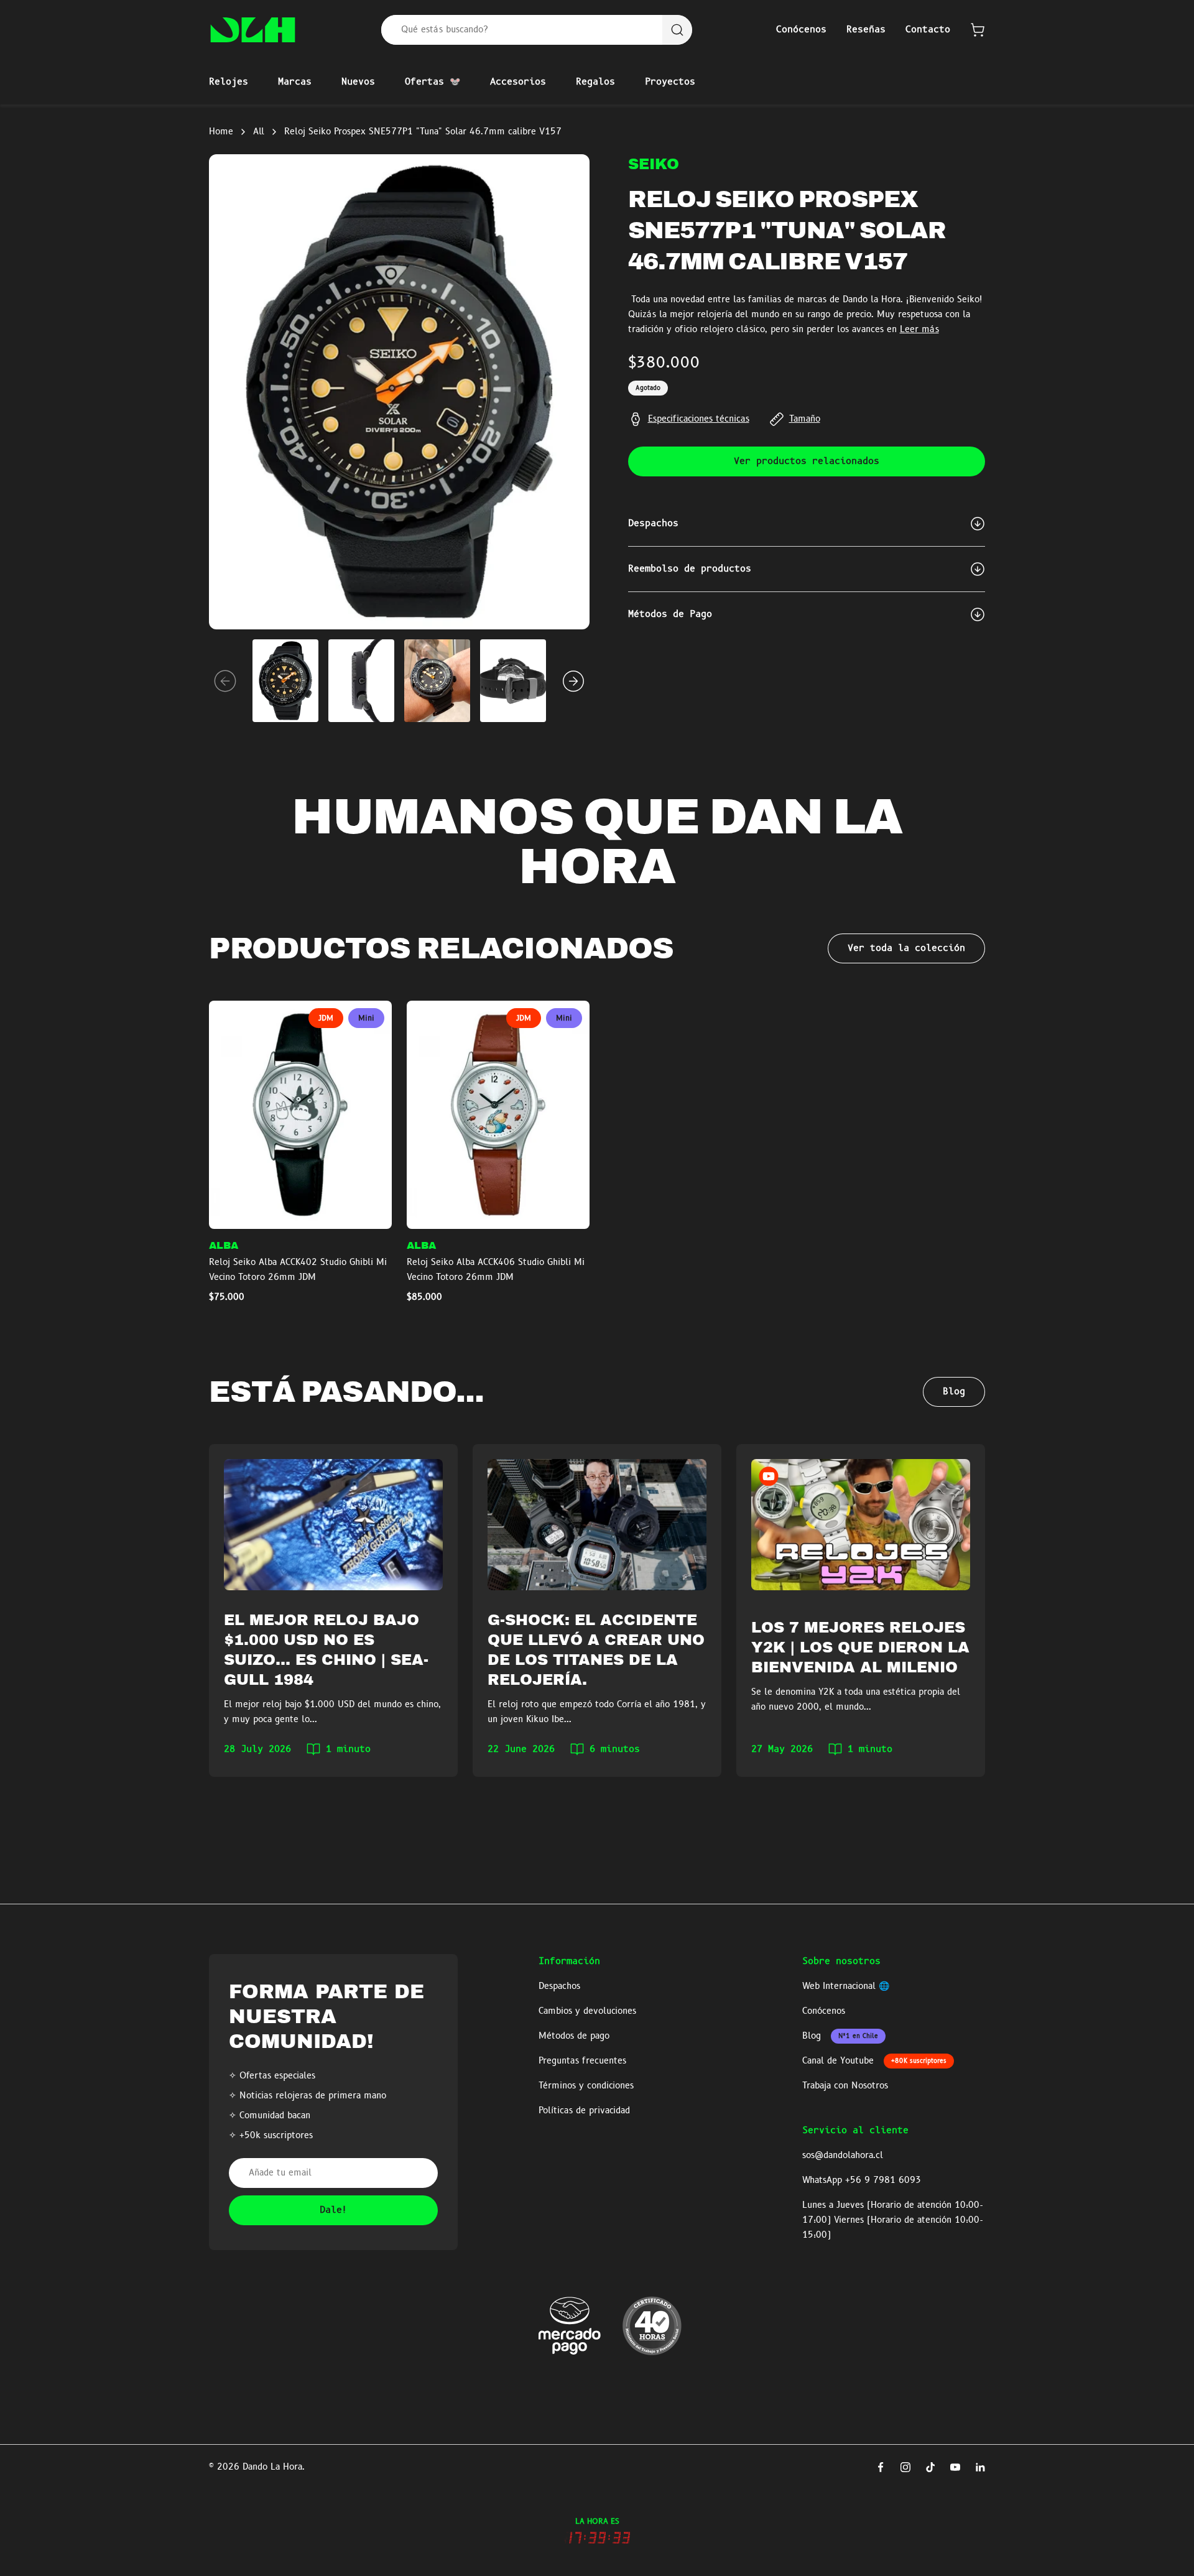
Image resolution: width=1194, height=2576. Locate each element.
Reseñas (866, 30)
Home (221, 132)
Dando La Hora (272, 2467)
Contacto (928, 30)
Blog (954, 1392)
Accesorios (518, 82)
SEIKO (654, 164)
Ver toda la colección (906, 948)
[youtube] (955, 2467)
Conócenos (801, 30)
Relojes (229, 82)
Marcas (295, 82)
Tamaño (805, 419)
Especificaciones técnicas (699, 419)
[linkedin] (980, 2467)
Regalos (595, 82)
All (259, 132)
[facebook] (881, 2467)
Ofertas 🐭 (433, 82)
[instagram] (905, 2467)
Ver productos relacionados (807, 461)
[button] (978, 30)
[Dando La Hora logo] (253, 30)
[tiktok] (930, 2467)
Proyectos (670, 82)
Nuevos (358, 82)
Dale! (334, 2210)
